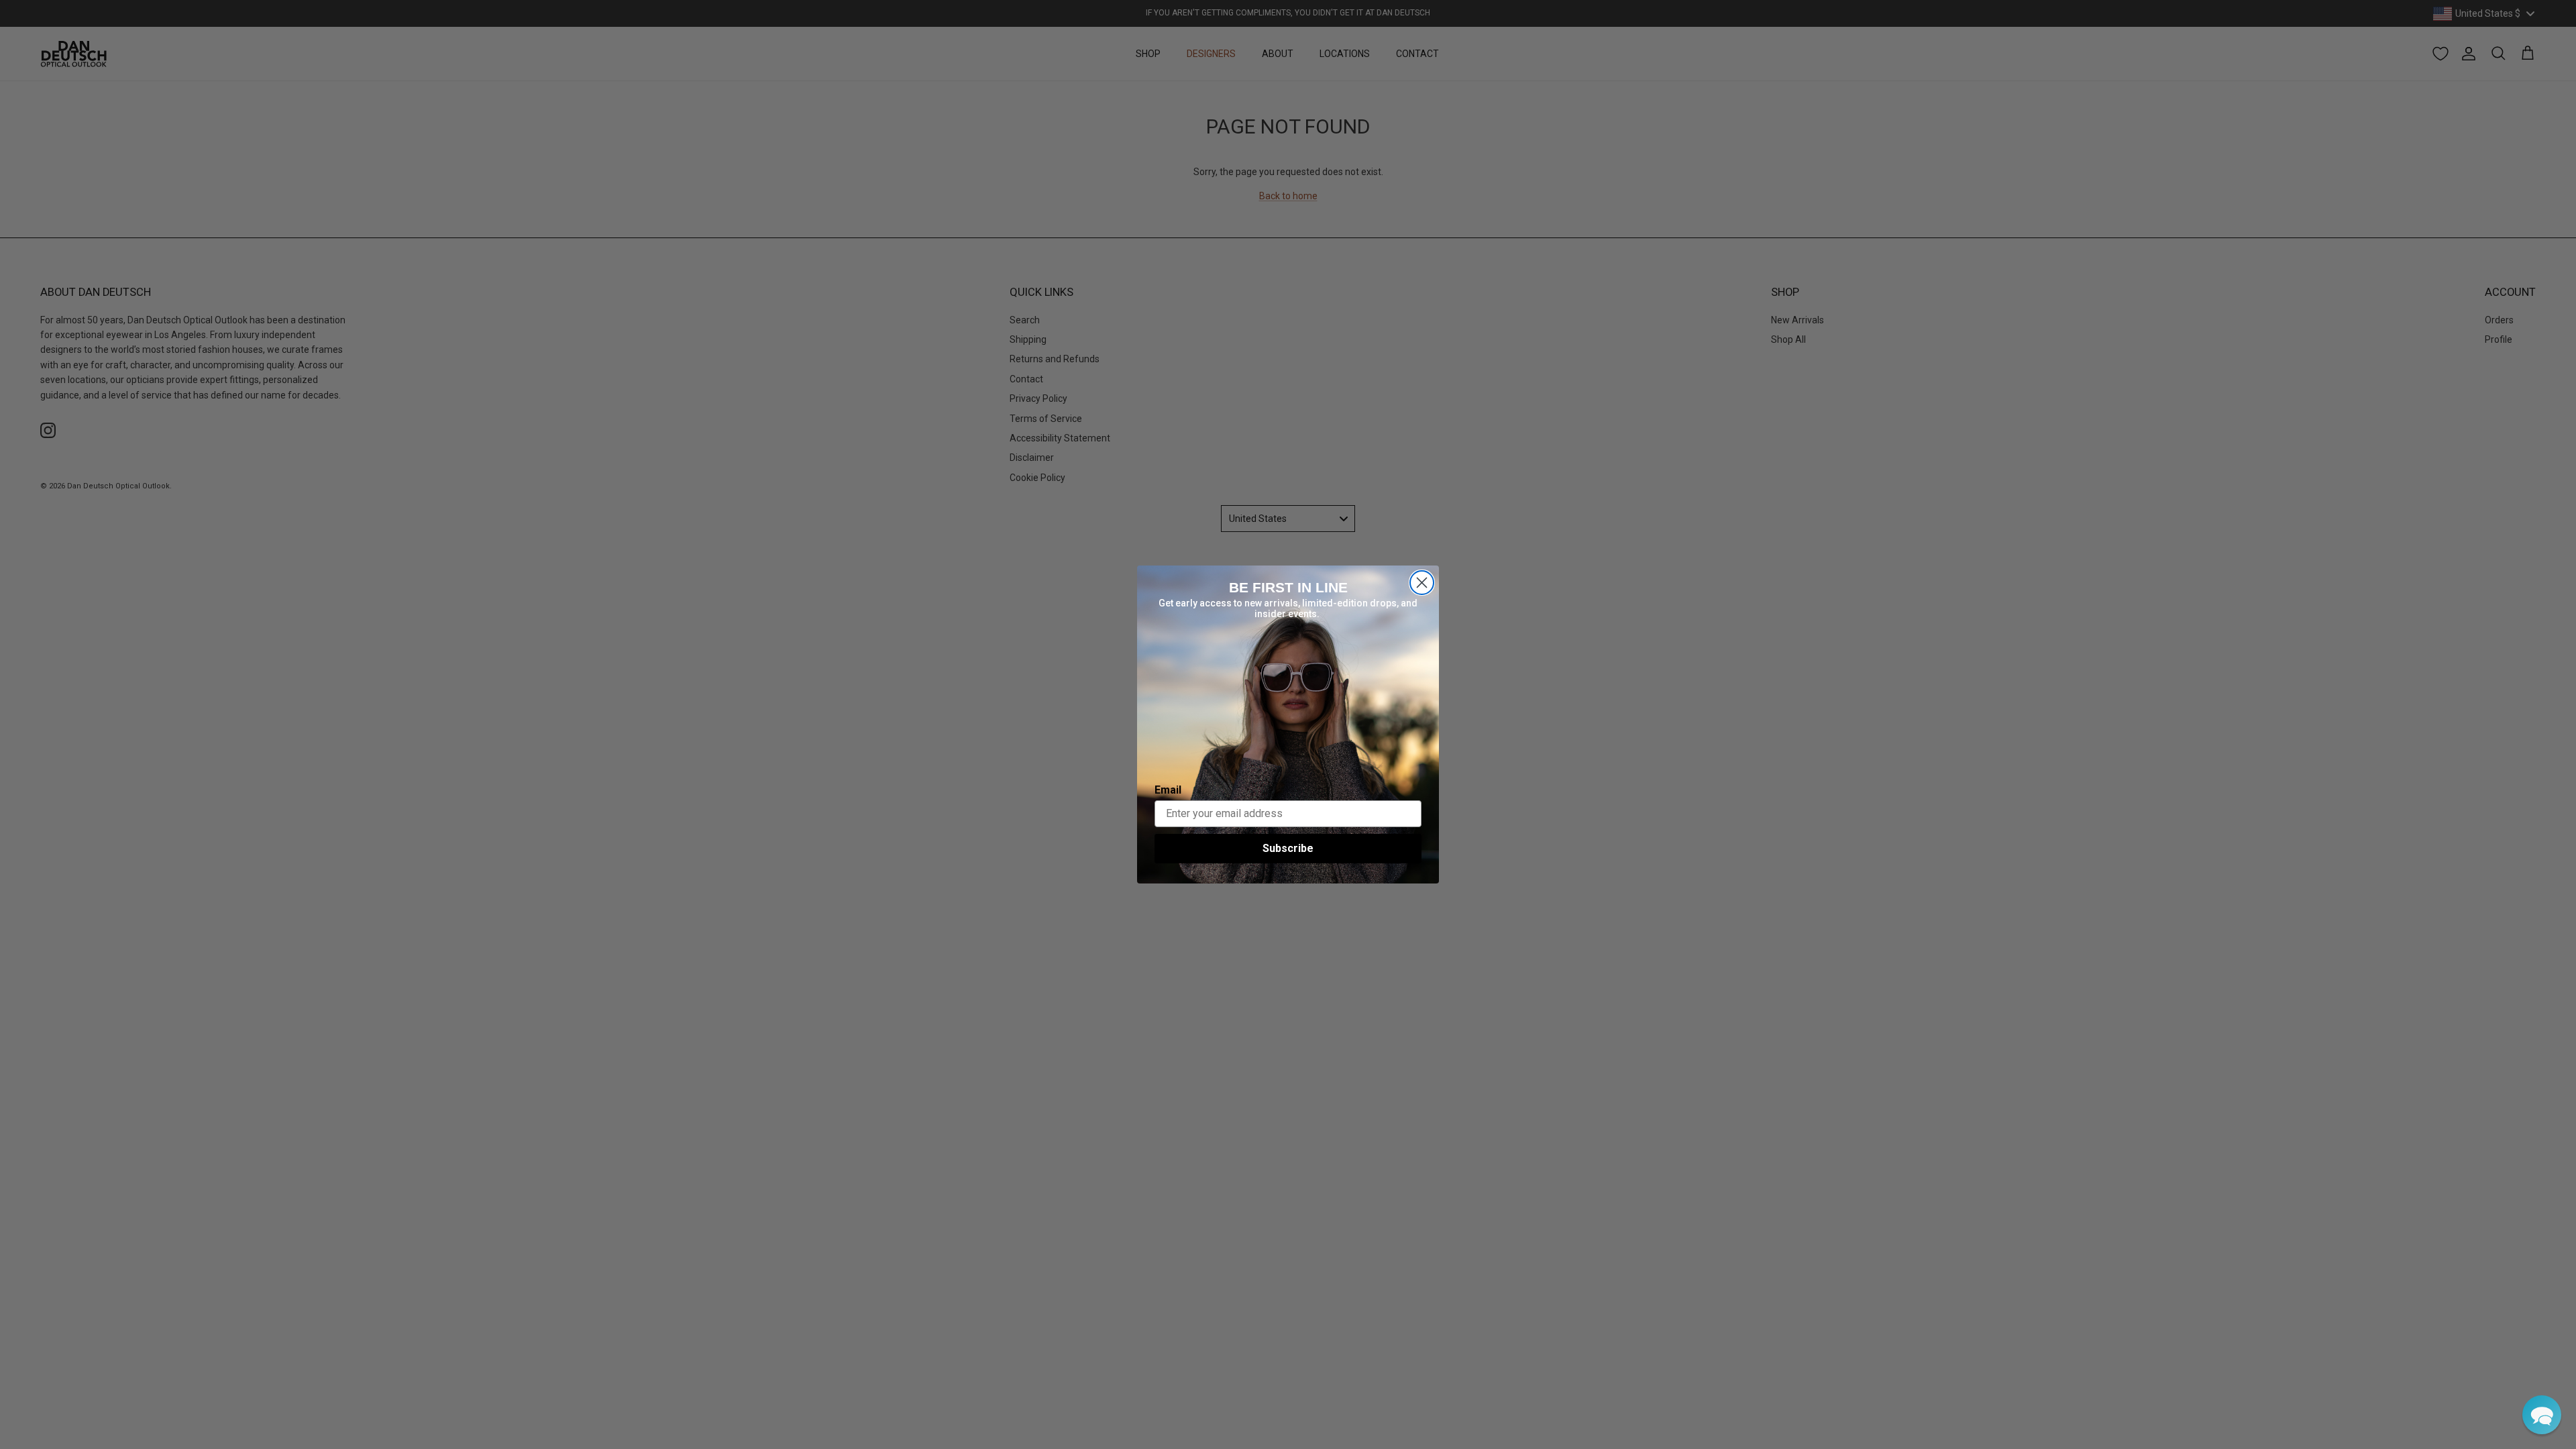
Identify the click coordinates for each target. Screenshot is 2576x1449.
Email (1168, 790)
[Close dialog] (1422, 583)
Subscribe (1288, 848)
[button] (2542, 1415)
